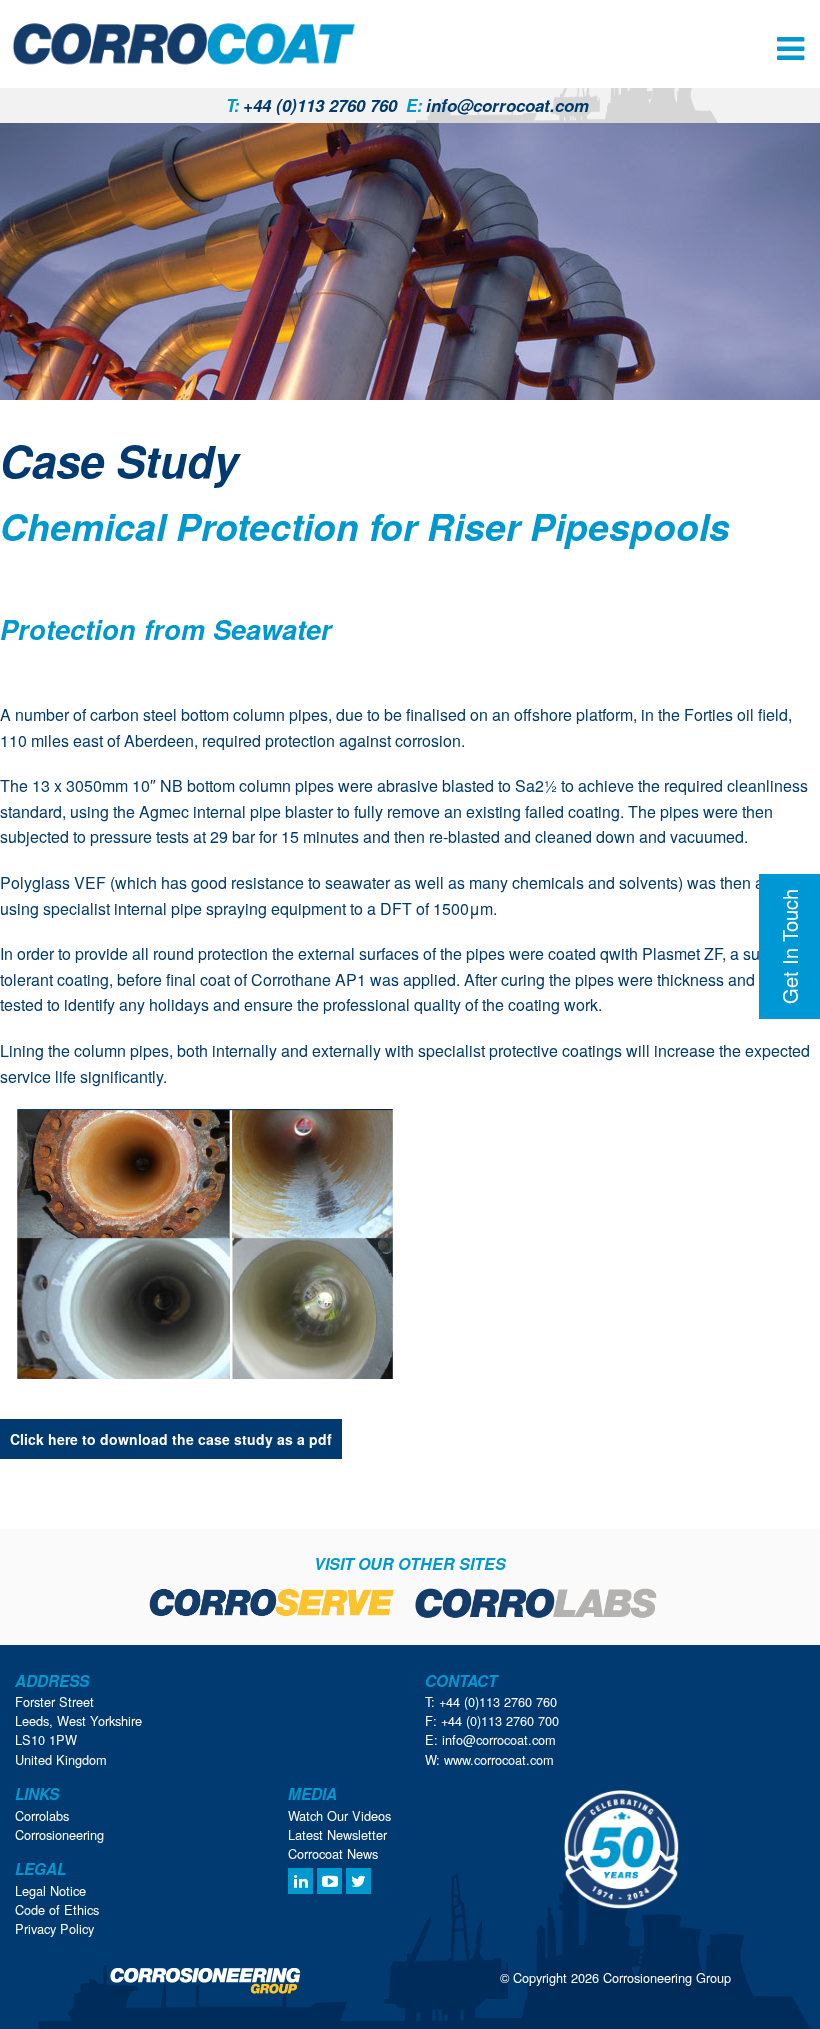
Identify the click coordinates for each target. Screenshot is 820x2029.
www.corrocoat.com (499, 1759)
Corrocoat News (333, 1853)
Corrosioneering (59, 1834)
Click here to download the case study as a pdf (171, 1439)
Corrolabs (42, 1815)
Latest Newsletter (337, 1834)
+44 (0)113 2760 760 (311, 105)
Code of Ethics (57, 1909)
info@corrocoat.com (497, 105)
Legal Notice (50, 1890)
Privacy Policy (54, 1928)
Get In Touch (789, 946)
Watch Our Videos (339, 1815)
